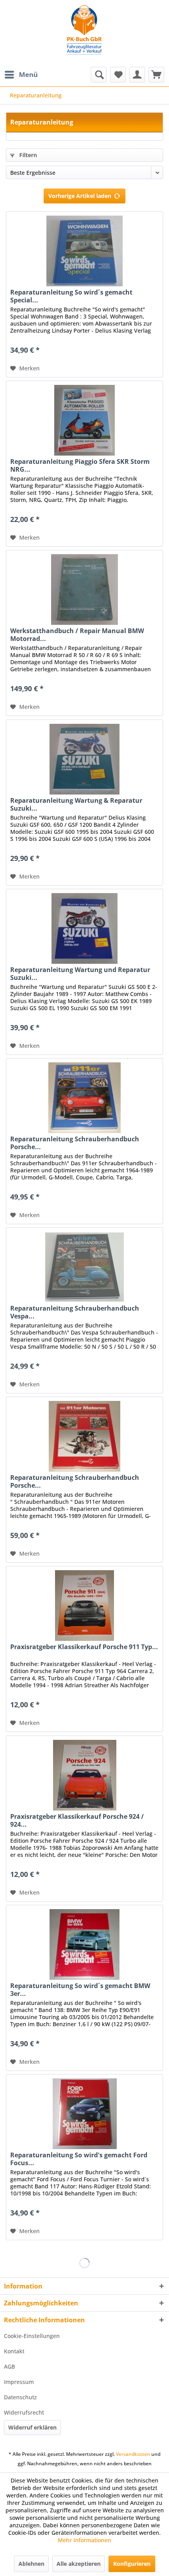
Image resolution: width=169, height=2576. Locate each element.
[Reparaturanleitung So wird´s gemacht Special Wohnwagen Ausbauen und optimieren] (84, 251)
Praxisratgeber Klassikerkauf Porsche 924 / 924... (77, 1820)
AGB (9, 2366)
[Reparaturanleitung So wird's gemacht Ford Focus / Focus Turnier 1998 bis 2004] (84, 2114)
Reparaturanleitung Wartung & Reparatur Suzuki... (76, 804)
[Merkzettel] (118, 75)
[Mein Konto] (137, 75)
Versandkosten (133, 2454)
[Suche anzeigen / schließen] (99, 75)
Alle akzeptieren (79, 2564)
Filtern (27, 155)
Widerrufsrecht (24, 2412)
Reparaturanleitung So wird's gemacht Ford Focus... (79, 2159)
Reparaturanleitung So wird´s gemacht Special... (71, 296)
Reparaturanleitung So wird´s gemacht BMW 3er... (80, 1990)
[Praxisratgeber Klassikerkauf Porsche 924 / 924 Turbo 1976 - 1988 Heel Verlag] (84, 1775)
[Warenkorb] (156, 75)
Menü (28, 74)
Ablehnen (31, 2564)
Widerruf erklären (32, 2427)
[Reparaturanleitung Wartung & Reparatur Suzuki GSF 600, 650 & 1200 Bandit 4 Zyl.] (84, 759)
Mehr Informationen (84, 2540)
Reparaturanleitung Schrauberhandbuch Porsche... (75, 1143)
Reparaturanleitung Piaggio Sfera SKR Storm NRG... (80, 465)
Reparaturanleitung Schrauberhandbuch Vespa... (75, 1312)
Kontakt (14, 2351)
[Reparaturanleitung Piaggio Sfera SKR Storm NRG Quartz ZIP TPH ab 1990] (84, 420)
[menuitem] (21, 75)
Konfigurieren (132, 2564)
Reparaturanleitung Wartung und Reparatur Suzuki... (80, 974)
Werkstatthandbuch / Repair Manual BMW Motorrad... (77, 635)
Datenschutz (20, 2397)
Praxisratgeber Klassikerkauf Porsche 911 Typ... (84, 1647)
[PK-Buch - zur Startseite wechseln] (84, 33)
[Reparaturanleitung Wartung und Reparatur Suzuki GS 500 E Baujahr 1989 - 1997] (84, 928)
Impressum (19, 2382)
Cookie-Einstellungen (32, 2336)
